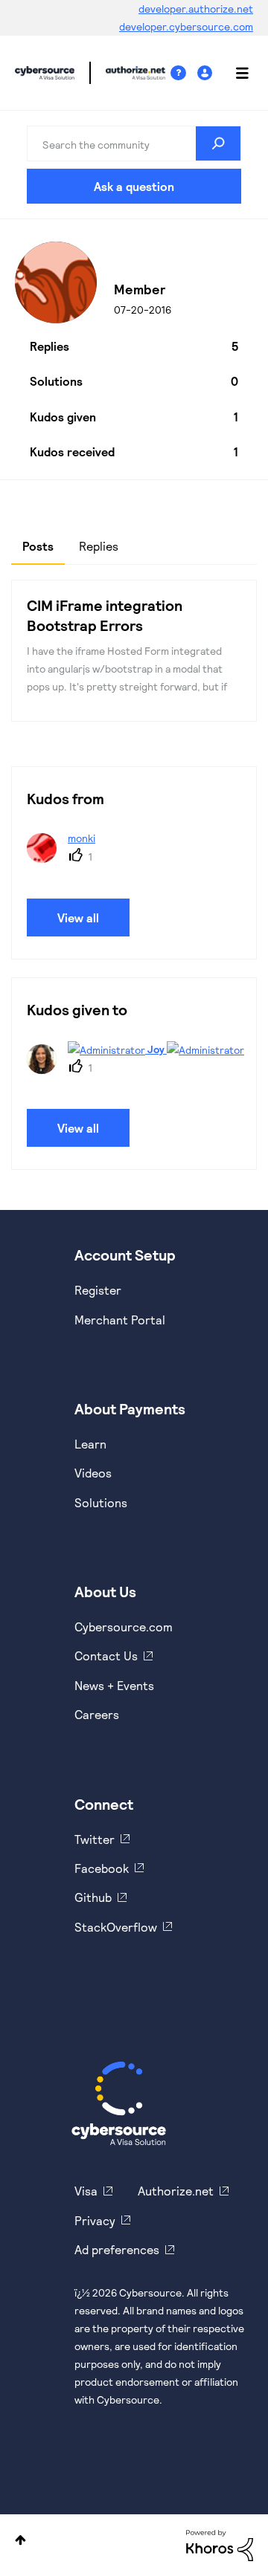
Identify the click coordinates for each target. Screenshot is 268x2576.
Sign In (207, 73)
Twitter (95, 1839)
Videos (93, 1473)
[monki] (67, 858)
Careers (97, 1714)
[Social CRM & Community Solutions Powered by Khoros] (220, 2544)
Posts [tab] (38, 546)
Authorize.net (176, 2191)
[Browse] (234, 73)
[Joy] (134, 1069)
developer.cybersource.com (186, 26)
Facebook (102, 1868)
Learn (90, 1444)
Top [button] (20, 2540)
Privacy (95, 2220)
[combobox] (134, 143)
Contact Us (106, 1656)
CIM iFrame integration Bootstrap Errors (105, 615)
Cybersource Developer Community (45, 73)
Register (98, 1290)
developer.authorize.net (196, 9)
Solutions (101, 1502)
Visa (86, 2191)
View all (78, 918)
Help (184, 73)
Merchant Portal (120, 1320)
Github (93, 1897)
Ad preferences (117, 2249)
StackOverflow (116, 1927)
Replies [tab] (99, 546)
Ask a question (134, 186)
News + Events (114, 1685)
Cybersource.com (124, 1627)
